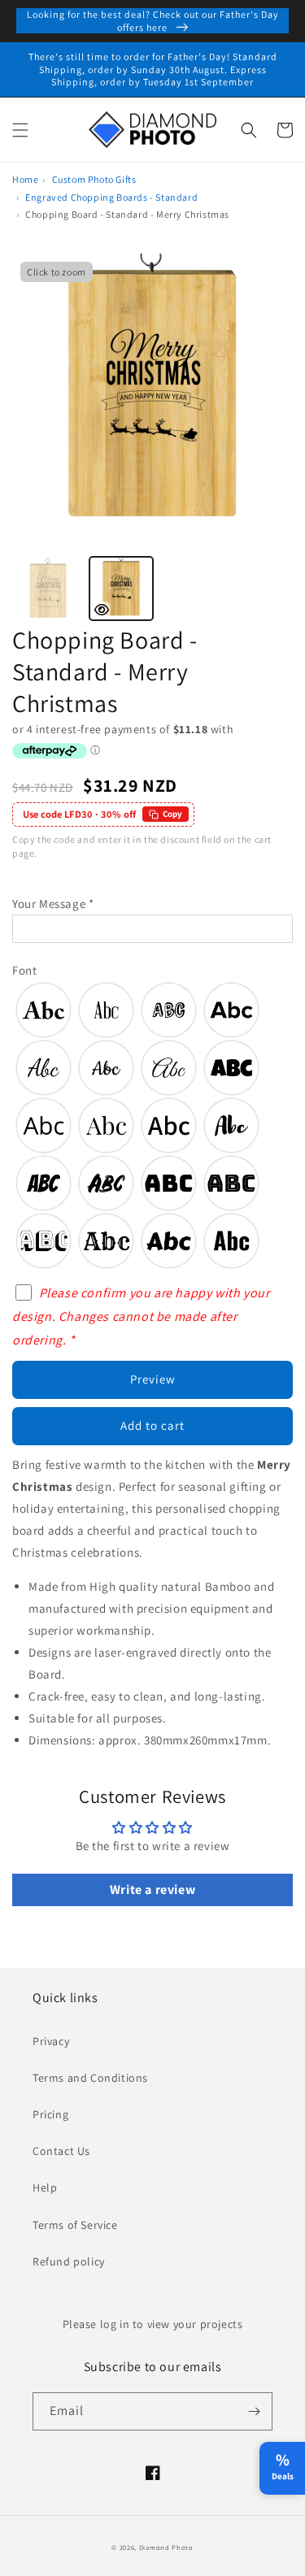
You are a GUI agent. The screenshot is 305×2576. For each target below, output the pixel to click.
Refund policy (69, 2261)
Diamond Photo (166, 2547)
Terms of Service (75, 2225)
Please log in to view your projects (153, 2324)
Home (25, 179)
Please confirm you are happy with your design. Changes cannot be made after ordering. (141, 1316)
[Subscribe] (254, 2411)
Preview (153, 1379)
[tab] (48, 589)
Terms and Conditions (90, 2078)
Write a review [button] (152, 1890)
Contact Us (61, 2151)
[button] (20, 130)
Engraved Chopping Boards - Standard (111, 197)
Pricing (50, 2114)
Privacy (51, 2041)
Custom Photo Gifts (94, 179)
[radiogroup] (152, 1125)
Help (45, 2187)
